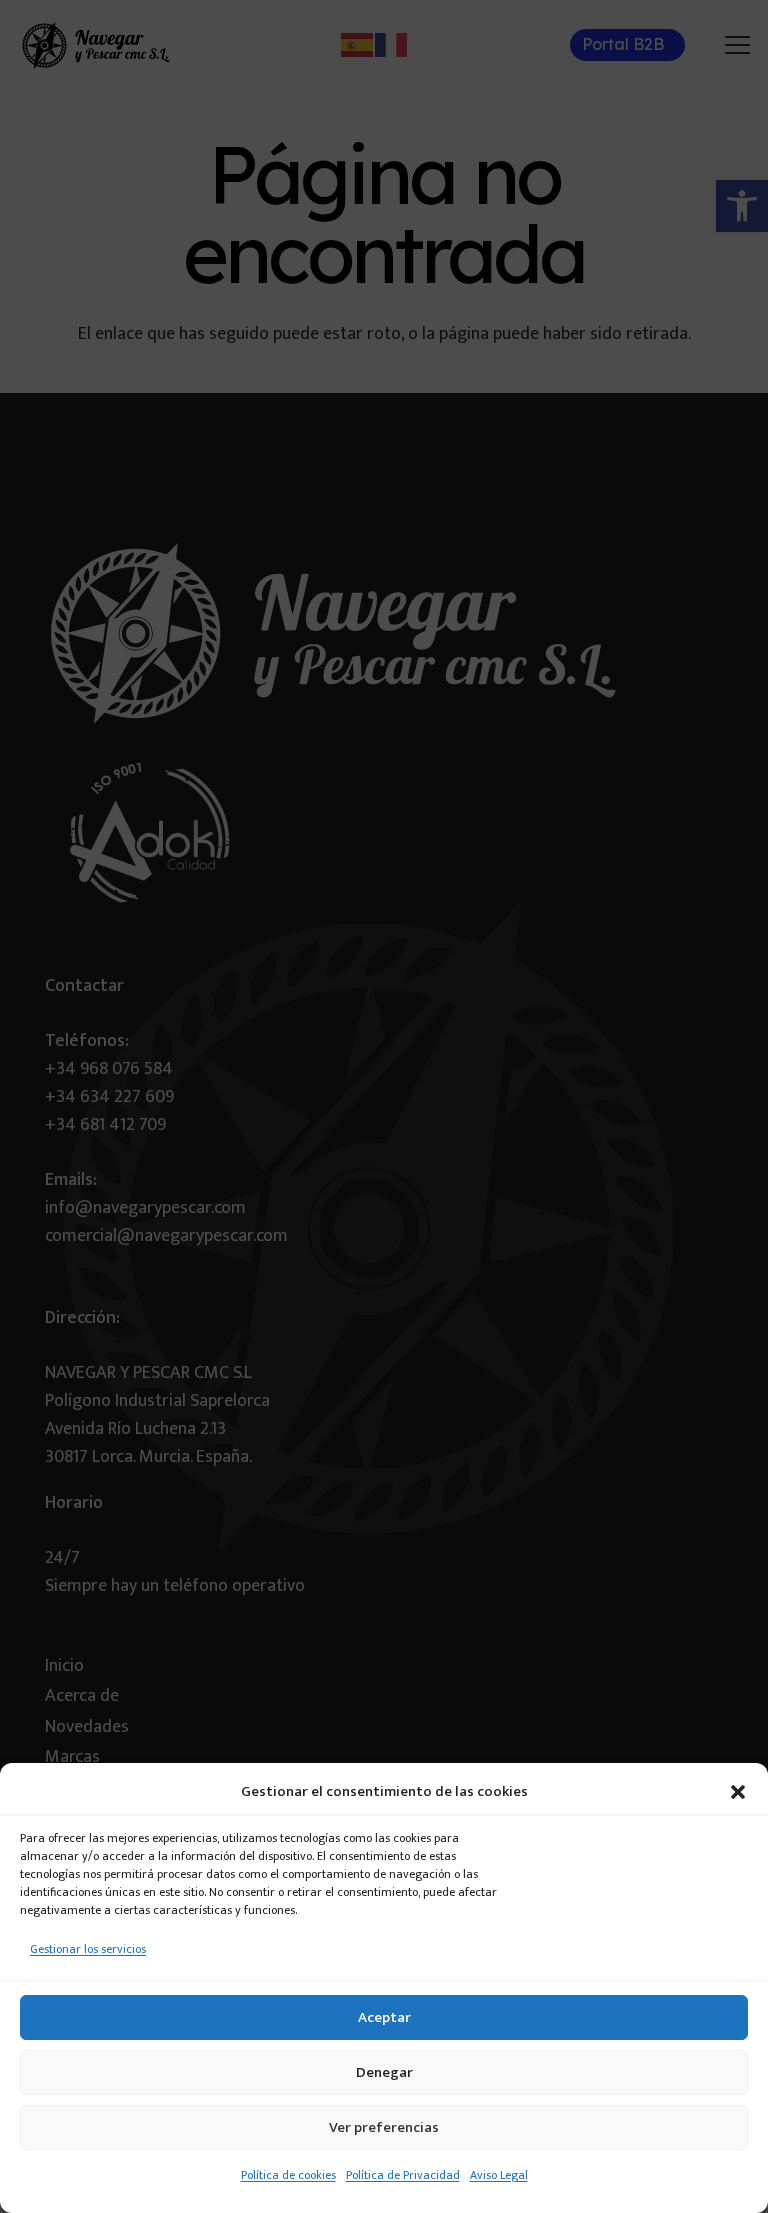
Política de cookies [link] (288, 2175)
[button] (738, 1792)
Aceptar (384, 2017)
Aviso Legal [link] (499, 2175)
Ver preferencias (384, 2127)
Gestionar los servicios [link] (88, 1949)
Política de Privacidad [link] (403, 2175)
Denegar (384, 2072)
